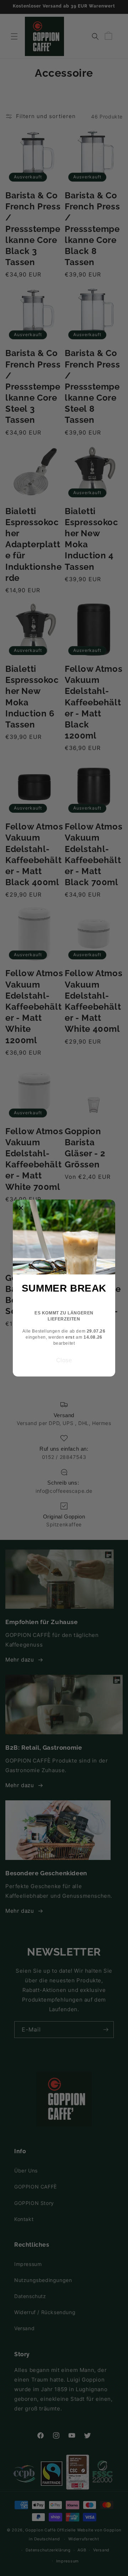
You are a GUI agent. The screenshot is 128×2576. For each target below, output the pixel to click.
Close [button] (64, 1360)
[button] (21, 1208)
